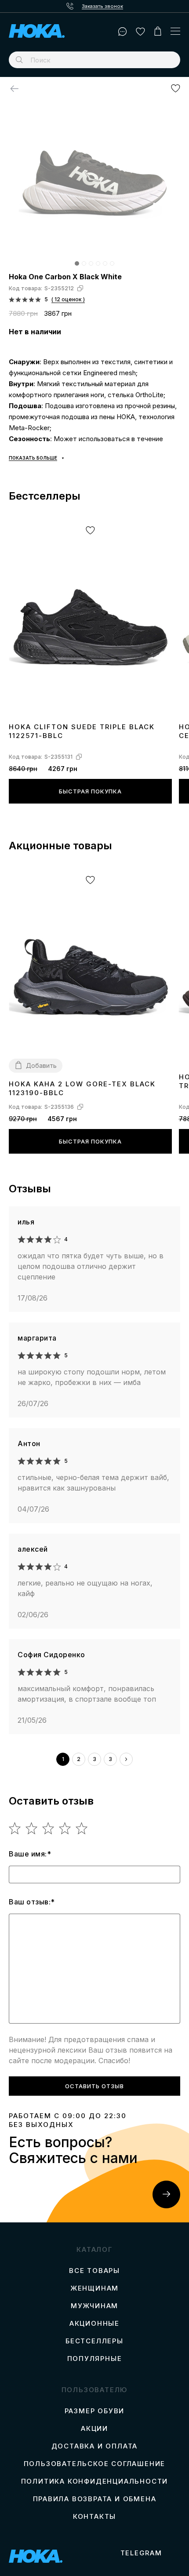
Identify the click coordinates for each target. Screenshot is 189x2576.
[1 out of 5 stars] (15, 1828)
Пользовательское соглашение (95, 2464)
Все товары (94, 2271)
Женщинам (94, 2288)
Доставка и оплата (95, 2446)
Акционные (94, 2324)
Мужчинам (94, 2306)
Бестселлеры (94, 2341)
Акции (94, 2429)
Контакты (94, 2517)
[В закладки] (176, 88)
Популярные (95, 2359)
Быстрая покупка (90, 791)
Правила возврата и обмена (95, 2499)
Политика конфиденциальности (95, 2481)
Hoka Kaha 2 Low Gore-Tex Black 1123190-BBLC (82, 1088)
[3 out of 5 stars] (49, 1828)
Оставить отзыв (94, 2086)
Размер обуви (95, 2411)
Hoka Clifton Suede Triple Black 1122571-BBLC (82, 731)
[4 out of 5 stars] (65, 1828)
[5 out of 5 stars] (82, 1828)
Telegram (141, 2553)
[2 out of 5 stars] (32, 1828)
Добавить (41, 1065)
